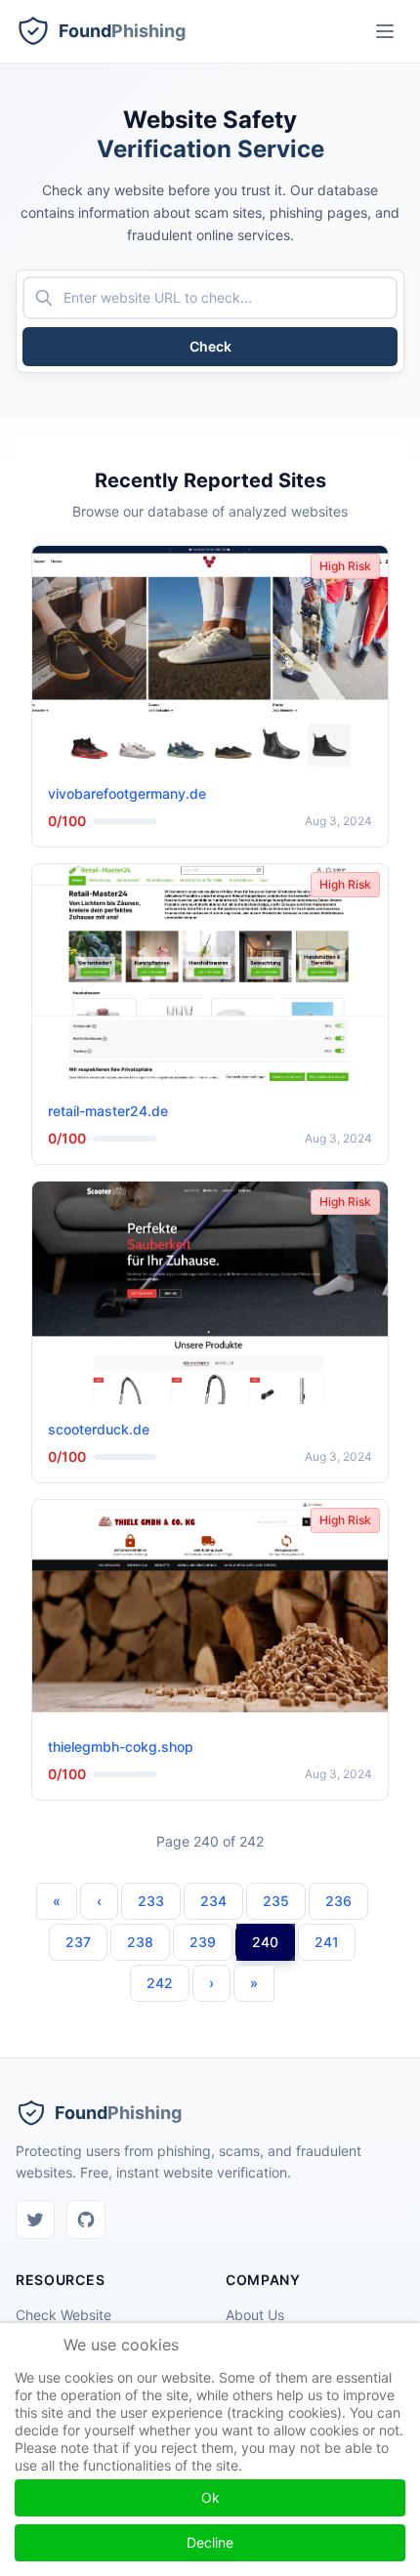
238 (140, 1942)
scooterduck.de (99, 1429)
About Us (255, 2315)
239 (203, 1942)
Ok (210, 2497)
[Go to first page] (57, 1901)
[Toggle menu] (385, 31)
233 (151, 1901)
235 (276, 1901)
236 (338, 1901)
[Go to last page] (254, 1983)
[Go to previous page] (99, 1901)
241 (327, 1942)
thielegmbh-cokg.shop (121, 1746)
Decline (210, 2542)
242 (160, 1983)
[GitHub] (86, 2220)
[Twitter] (35, 2220)
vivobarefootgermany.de (127, 793)
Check (210, 346)
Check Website (63, 2315)
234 (213, 1901)
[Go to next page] (211, 1983)
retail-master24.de (108, 1111)
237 (78, 1942)
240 (265, 1942)
